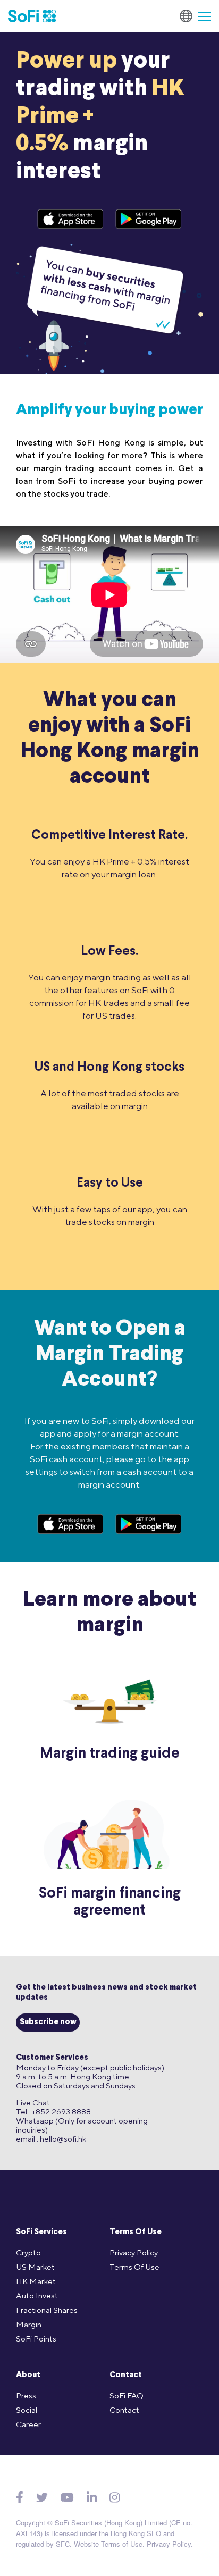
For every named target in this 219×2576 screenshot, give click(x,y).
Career (28, 2424)
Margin (29, 2324)
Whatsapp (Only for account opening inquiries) (82, 2125)
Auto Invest (37, 2296)
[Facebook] (20, 2497)
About (28, 2375)
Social (27, 2410)
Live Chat (33, 2103)
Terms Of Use (136, 2232)
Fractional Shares (47, 2310)
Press (26, 2395)
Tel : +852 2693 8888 (53, 2112)
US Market (35, 2267)
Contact (126, 2375)
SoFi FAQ (127, 2395)
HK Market (36, 2281)
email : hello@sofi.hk (51, 2139)
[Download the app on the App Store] (71, 219)
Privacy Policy (134, 2252)
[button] (200, 16)
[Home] (32, 16)
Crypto (28, 2252)
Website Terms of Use (108, 2544)
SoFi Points (36, 2339)
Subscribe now (48, 2022)
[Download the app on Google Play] (149, 219)
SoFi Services (41, 2232)
